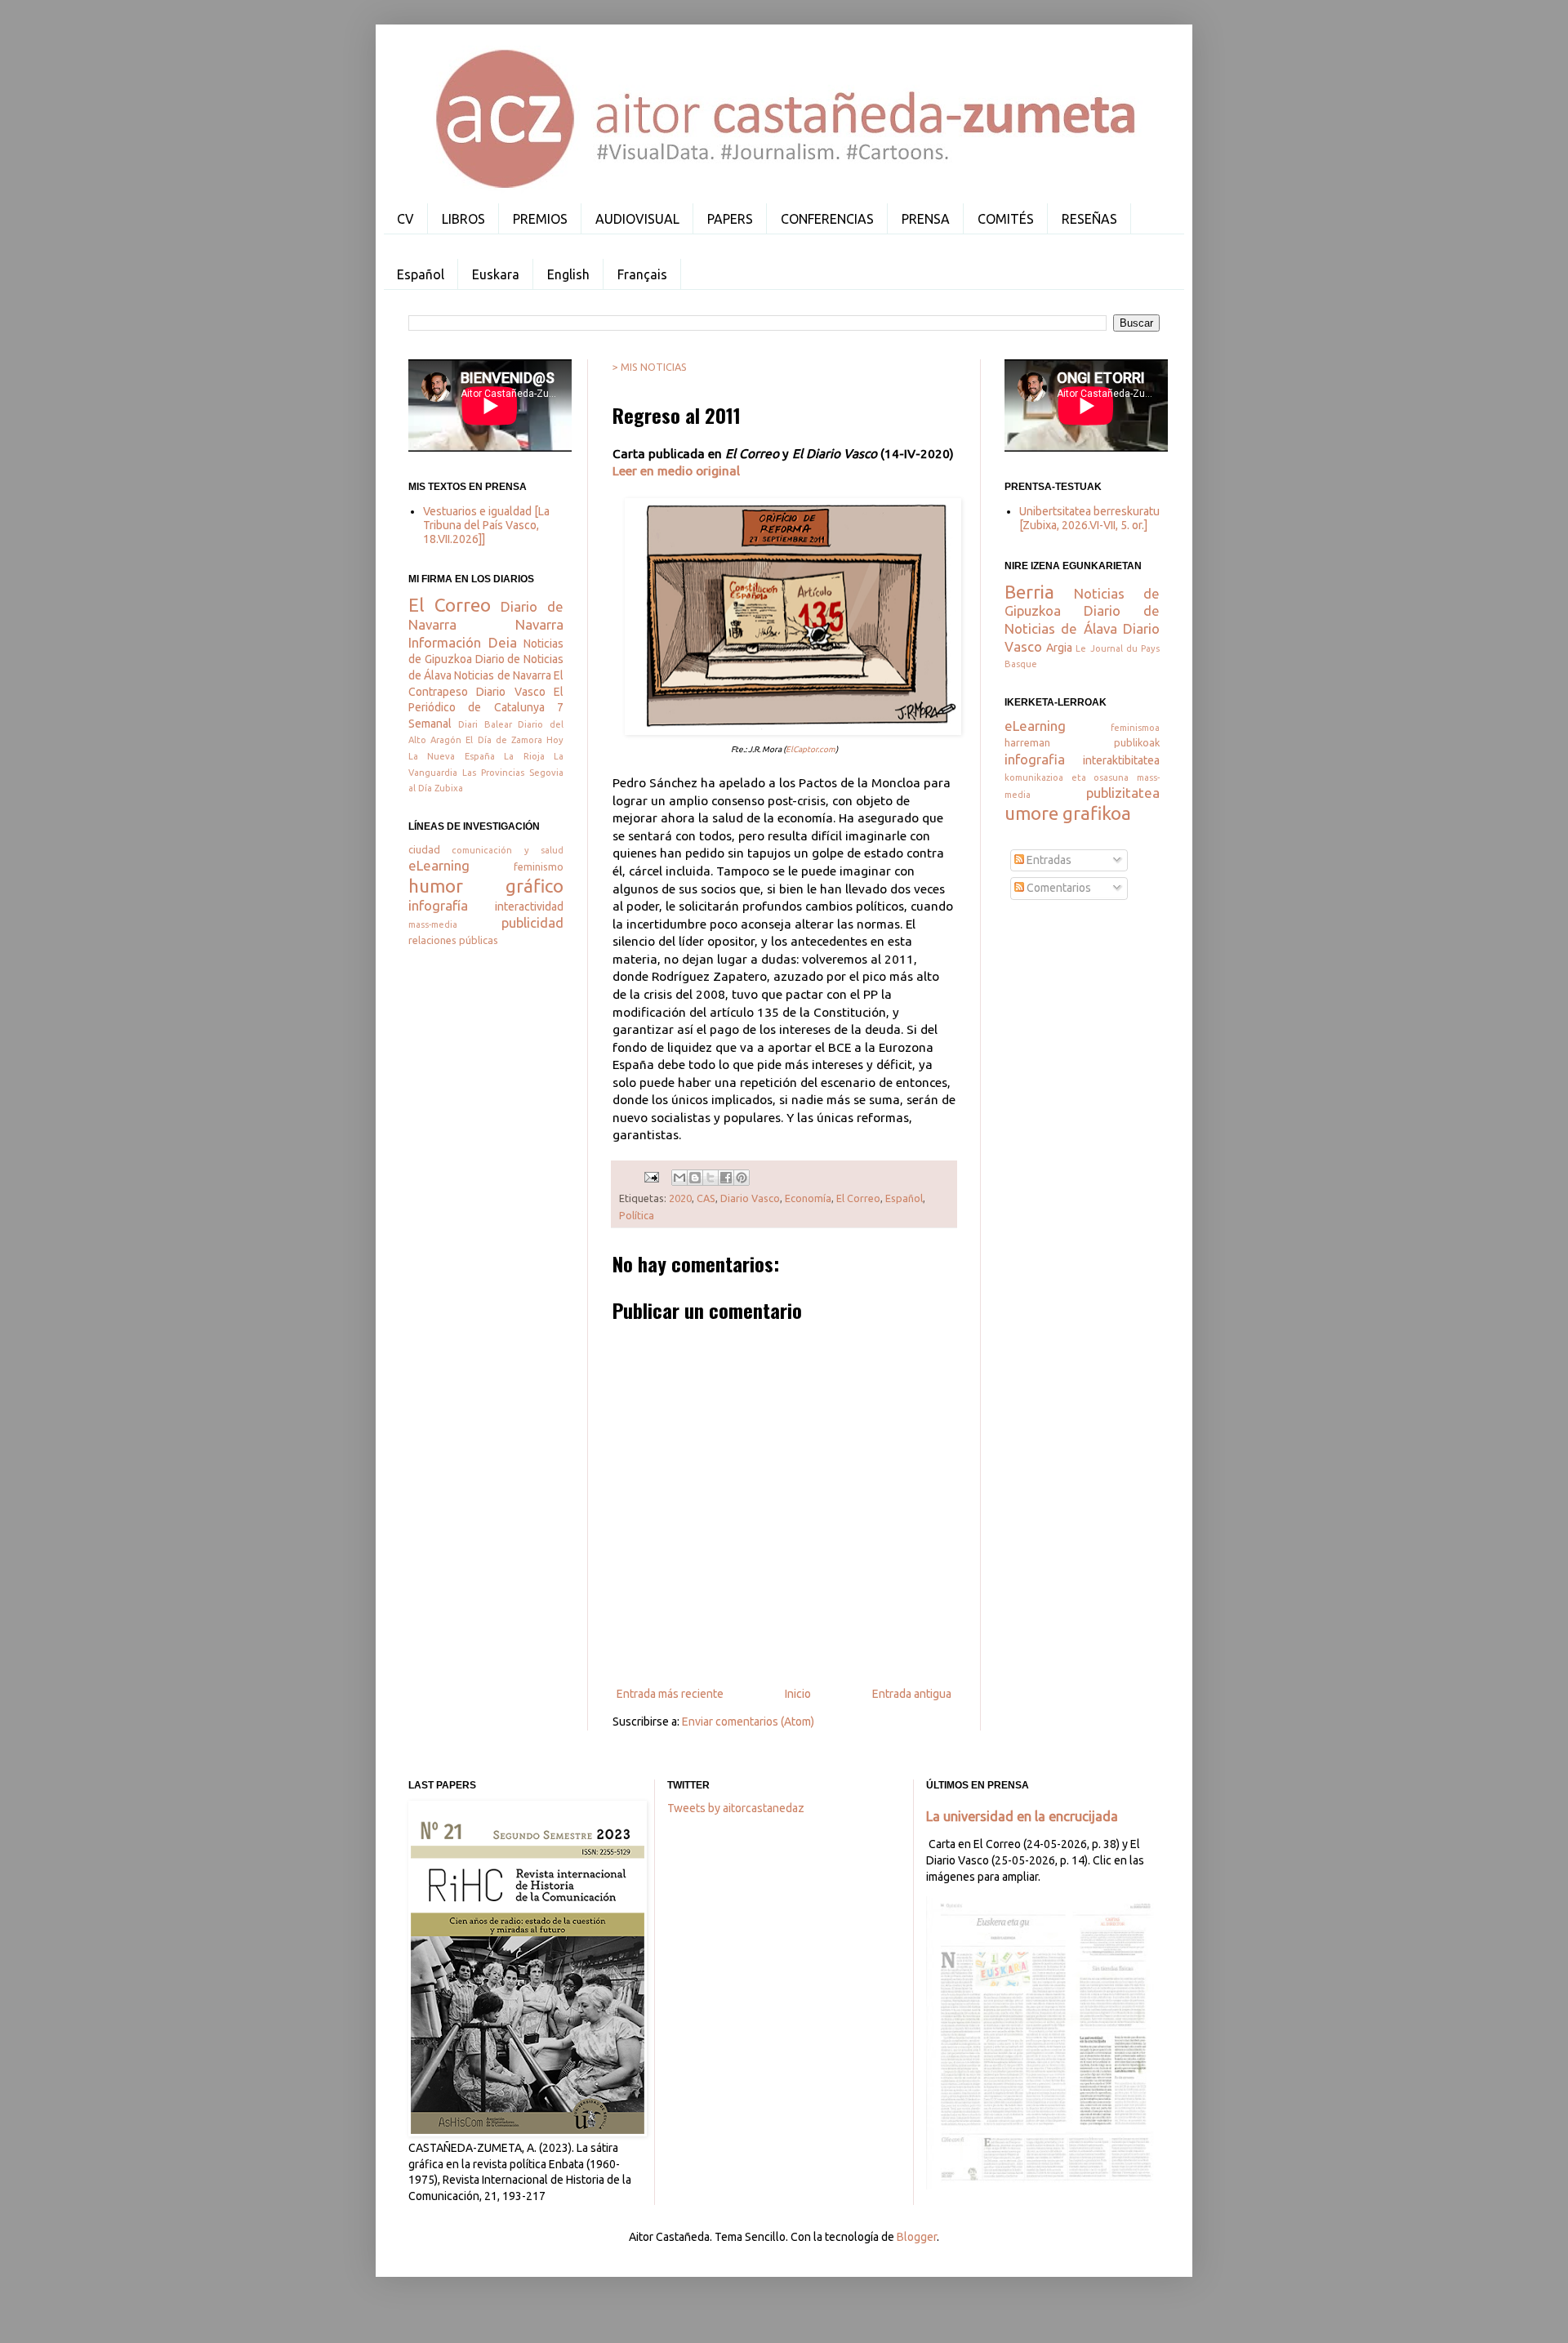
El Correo (858, 1198)
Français (642, 274)
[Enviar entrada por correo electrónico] (650, 1176)
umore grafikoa (1068, 813)
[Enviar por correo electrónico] (679, 1178)
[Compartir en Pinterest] (742, 1178)
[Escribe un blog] (695, 1178)
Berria (1029, 592)
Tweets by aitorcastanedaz (736, 1808)
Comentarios (1058, 888)
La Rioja (524, 756)
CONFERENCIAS (827, 219)
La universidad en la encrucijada (1022, 1816)
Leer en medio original (676, 471)
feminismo (539, 866)
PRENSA (926, 219)
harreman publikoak (1082, 742)
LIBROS (463, 219)
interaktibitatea (1121, 760)
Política (637, 1215)
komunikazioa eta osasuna (1067, 777)
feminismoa (1135, 728)
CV (405, 219)
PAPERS (730, 219)
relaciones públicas (453, 940)
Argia (1059, 648)
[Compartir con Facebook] (726, 1178)
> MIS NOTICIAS (650, 367)
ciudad (424, 849)
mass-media (433, 924)
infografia (1035, 759)
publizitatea (1123, 793)
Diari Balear (485, 724)
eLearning (439, 865)
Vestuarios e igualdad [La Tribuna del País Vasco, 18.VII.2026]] (486, 525)
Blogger (917, 2237)
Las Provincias (493, 773)
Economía (808, 1198)
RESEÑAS (1089, 219)
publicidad (532, 922)
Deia (503, 642)
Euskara (496, 274)
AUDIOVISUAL (637, 219)
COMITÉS (1006, 219)
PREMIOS (540, 219)
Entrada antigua (912, 1694)
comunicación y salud (508, 850)
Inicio (798, 1694)
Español (421, 274)
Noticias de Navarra (502, 675)
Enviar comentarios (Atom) (748, 1722)
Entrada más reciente (670, 1694)
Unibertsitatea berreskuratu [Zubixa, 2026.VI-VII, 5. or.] (1089, 518)
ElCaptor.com (811, 749)
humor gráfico (486, 886)
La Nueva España (452, 756)
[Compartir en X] (710, 1178)
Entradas (1048, 860)
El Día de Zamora (504, 740)
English (568, 274)
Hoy (555, 740)
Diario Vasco (750, 1198)
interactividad (529, 906)
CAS (706, 1198)
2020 (680, 1198)
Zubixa (449, 788)
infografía (438, 905)
